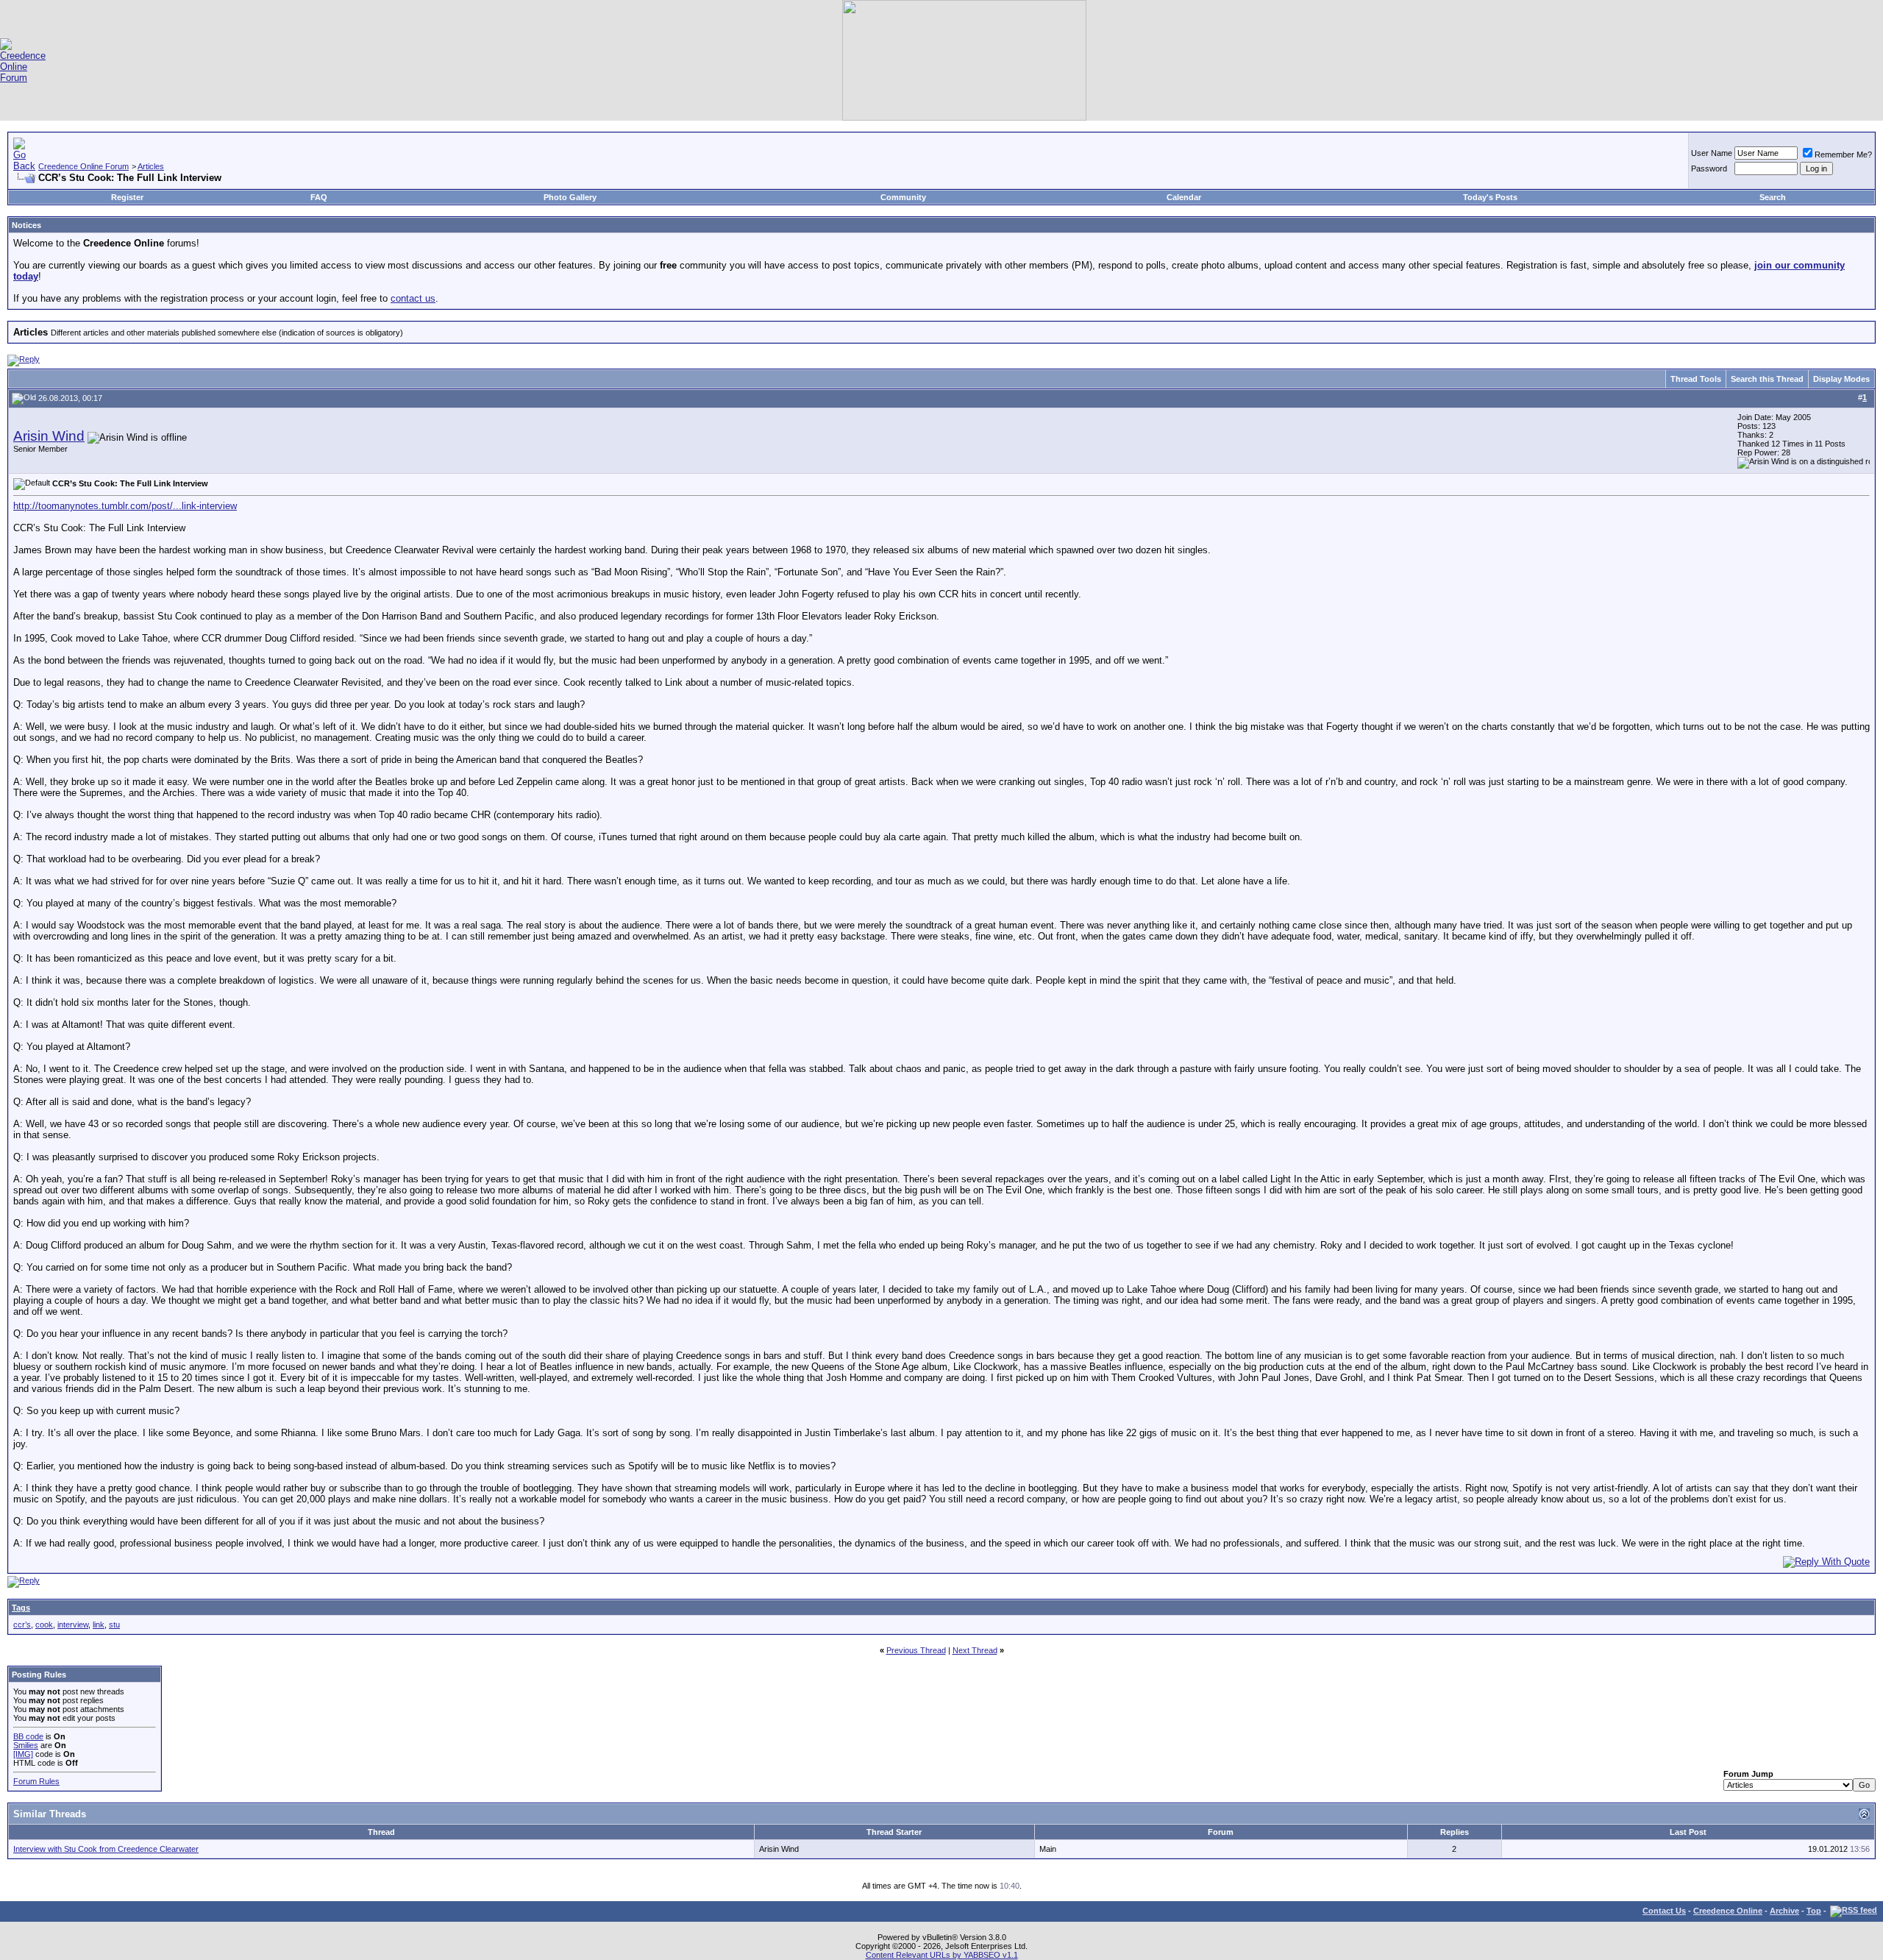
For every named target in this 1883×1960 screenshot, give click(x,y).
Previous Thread (916, 1650)
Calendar (1184, 197)
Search (1773, 197)
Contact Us (1664, 1911)
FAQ (319, 197)
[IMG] (23, 1754)
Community (903, 197)
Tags (21, 1608)
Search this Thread (1767, 379)
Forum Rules (36, 1781)
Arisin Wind (49, 436)
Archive (1784, 1911)
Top (1814, 1911)
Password (1709, 168)
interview (73, 1625)
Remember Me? (1843, 155)
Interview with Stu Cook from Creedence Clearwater (106, 1849)
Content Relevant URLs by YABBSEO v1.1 (942, 1955)
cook (44, 1625)
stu (114, 1625)
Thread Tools (1696, 379)
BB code (28, 1736)
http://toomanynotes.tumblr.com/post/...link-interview (125, 506)
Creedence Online (1728, 1911)
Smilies (26, 1745)
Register (127, 197)
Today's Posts (1490, 197)
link (99, 1625)
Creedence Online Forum (83, 166)
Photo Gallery (570, 197)
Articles (151, 166)
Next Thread (975, 1650)
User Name (1712, 153)
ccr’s (22, 1625)
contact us (413, 298)
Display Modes (1841, 379)
